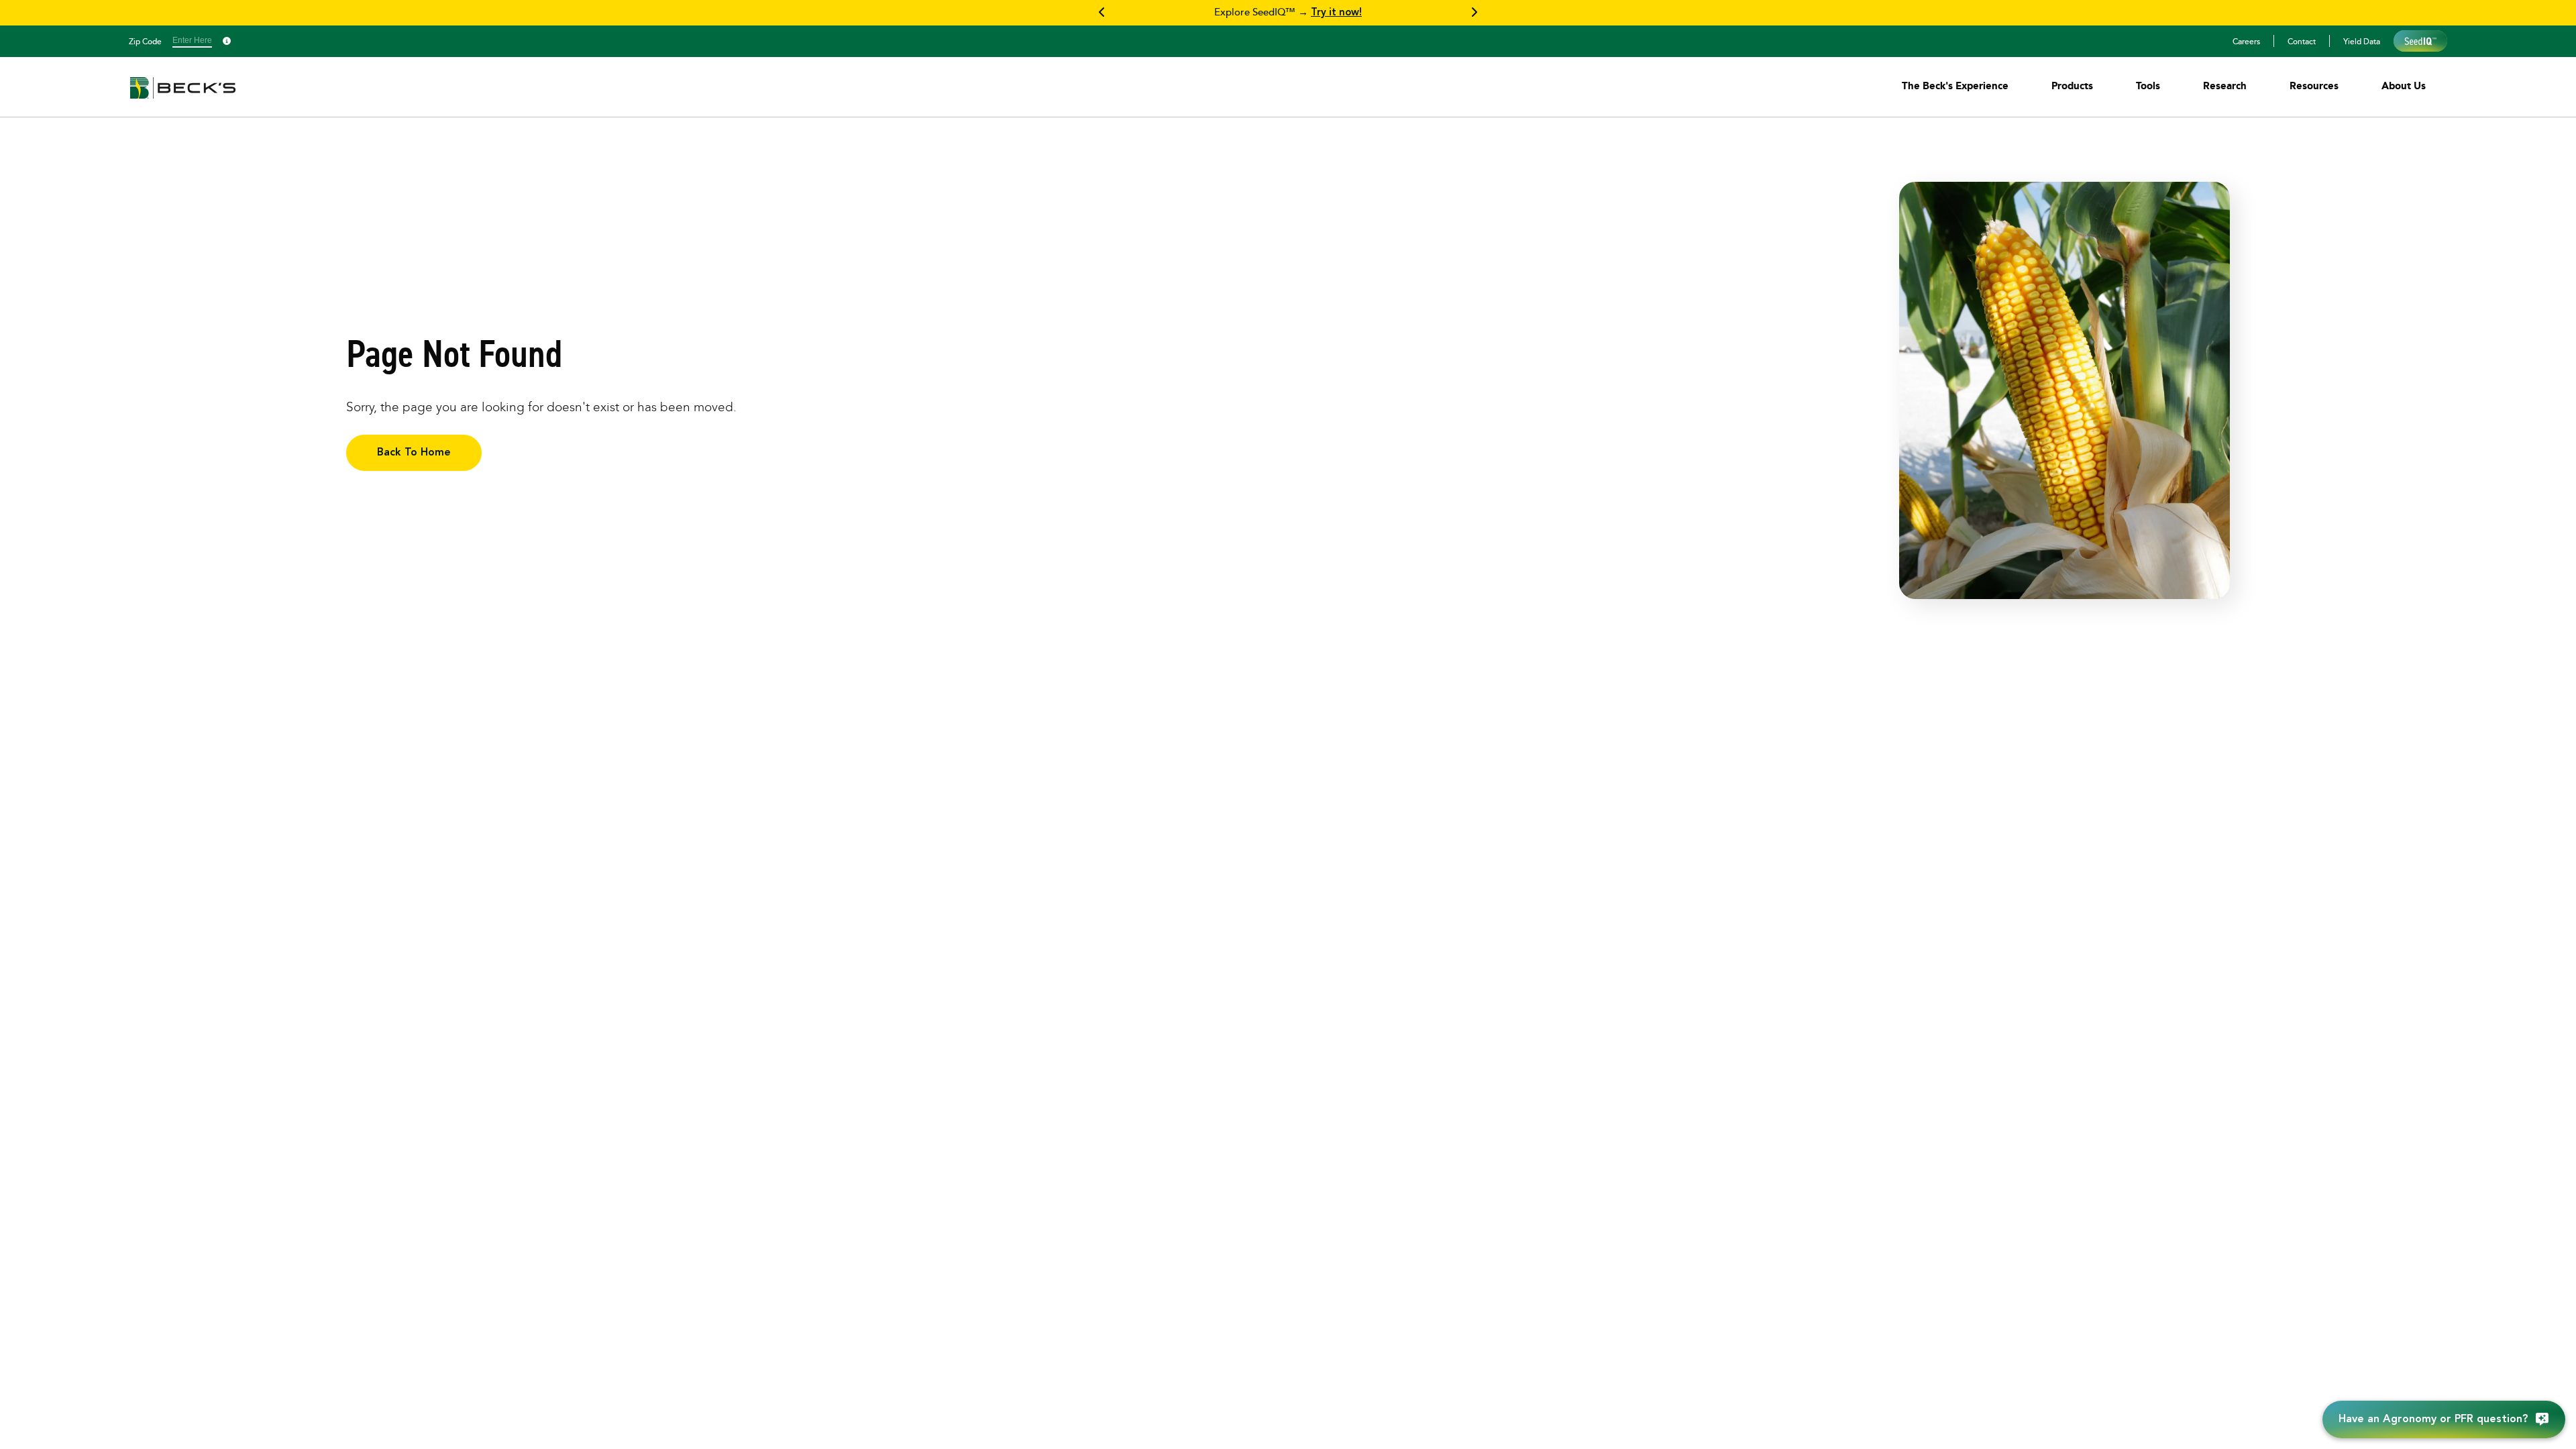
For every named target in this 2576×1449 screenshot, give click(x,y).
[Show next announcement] (1474, 13)
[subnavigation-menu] (1955, 86)
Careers (2246, 41)
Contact (2302, 41)
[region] (1288, 13)
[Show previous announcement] (1102, 13)
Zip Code (145, 41)
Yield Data (2362, 41)
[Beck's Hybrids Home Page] (183, 97)
